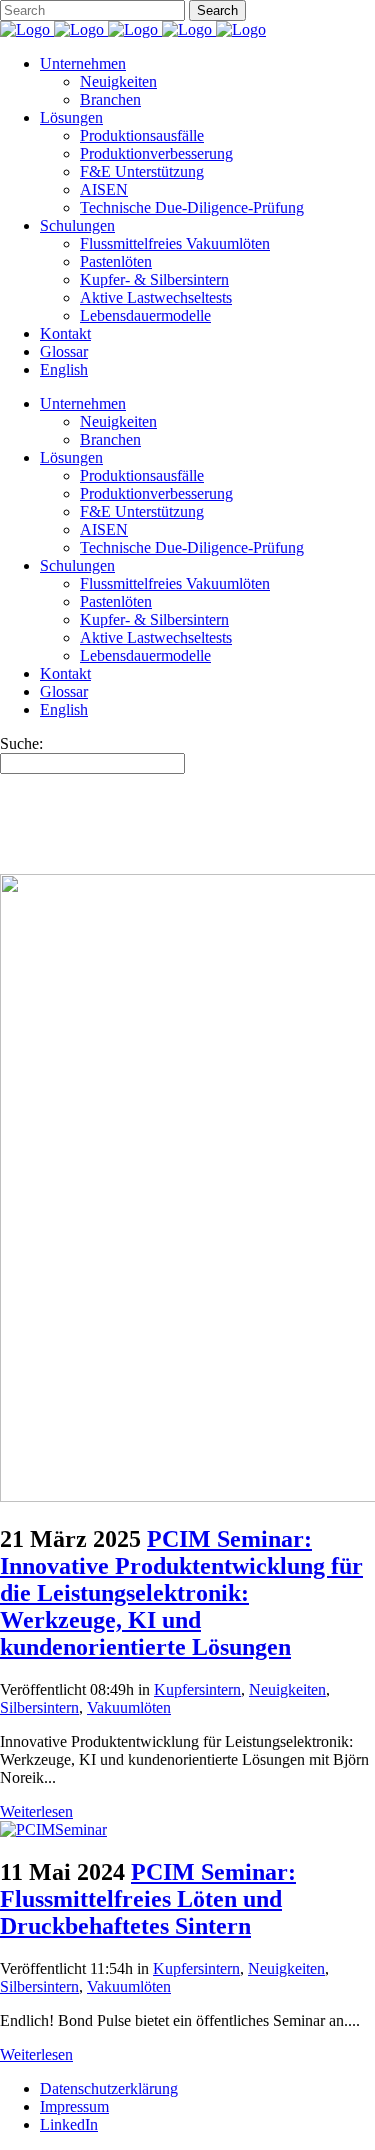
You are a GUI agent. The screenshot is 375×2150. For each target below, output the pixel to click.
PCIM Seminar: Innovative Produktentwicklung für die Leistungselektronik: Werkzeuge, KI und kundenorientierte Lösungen (181, 1593)
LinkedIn (69, 2124)
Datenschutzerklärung (109, 2088)
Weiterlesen (36, 1811)
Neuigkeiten (287, 1689)
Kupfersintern (197, 1689)
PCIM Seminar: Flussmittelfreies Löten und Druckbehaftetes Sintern (148, 1899)
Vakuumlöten (129, 1707)
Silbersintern (39, 1707)
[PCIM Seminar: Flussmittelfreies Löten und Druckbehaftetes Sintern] (53, 1829)
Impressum (74, 2106)
